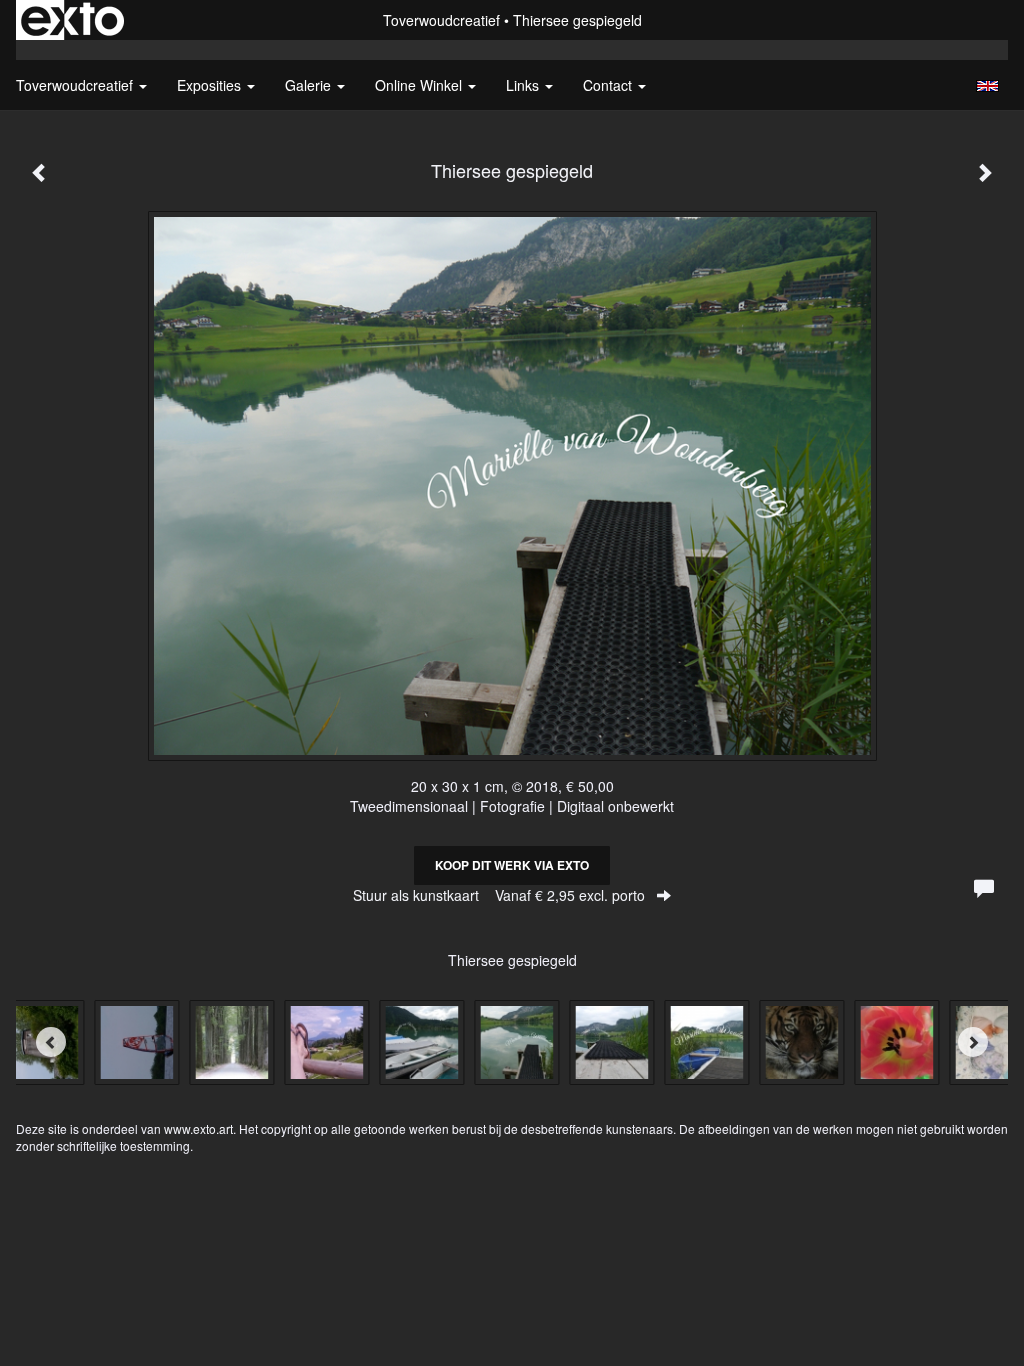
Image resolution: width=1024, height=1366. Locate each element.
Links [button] (524, 85)
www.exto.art (198, 1128)
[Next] (973, 1042)
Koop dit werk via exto (512, 865)
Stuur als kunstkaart (499, 895)
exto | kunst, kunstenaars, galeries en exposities (72, 20)
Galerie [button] (310, 85)
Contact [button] (609, 85)
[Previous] (51, 1042)
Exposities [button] (211, 85)
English (987, 86)
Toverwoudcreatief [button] (76, 85)
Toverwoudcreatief (441, 20)
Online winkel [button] (420, 85)
